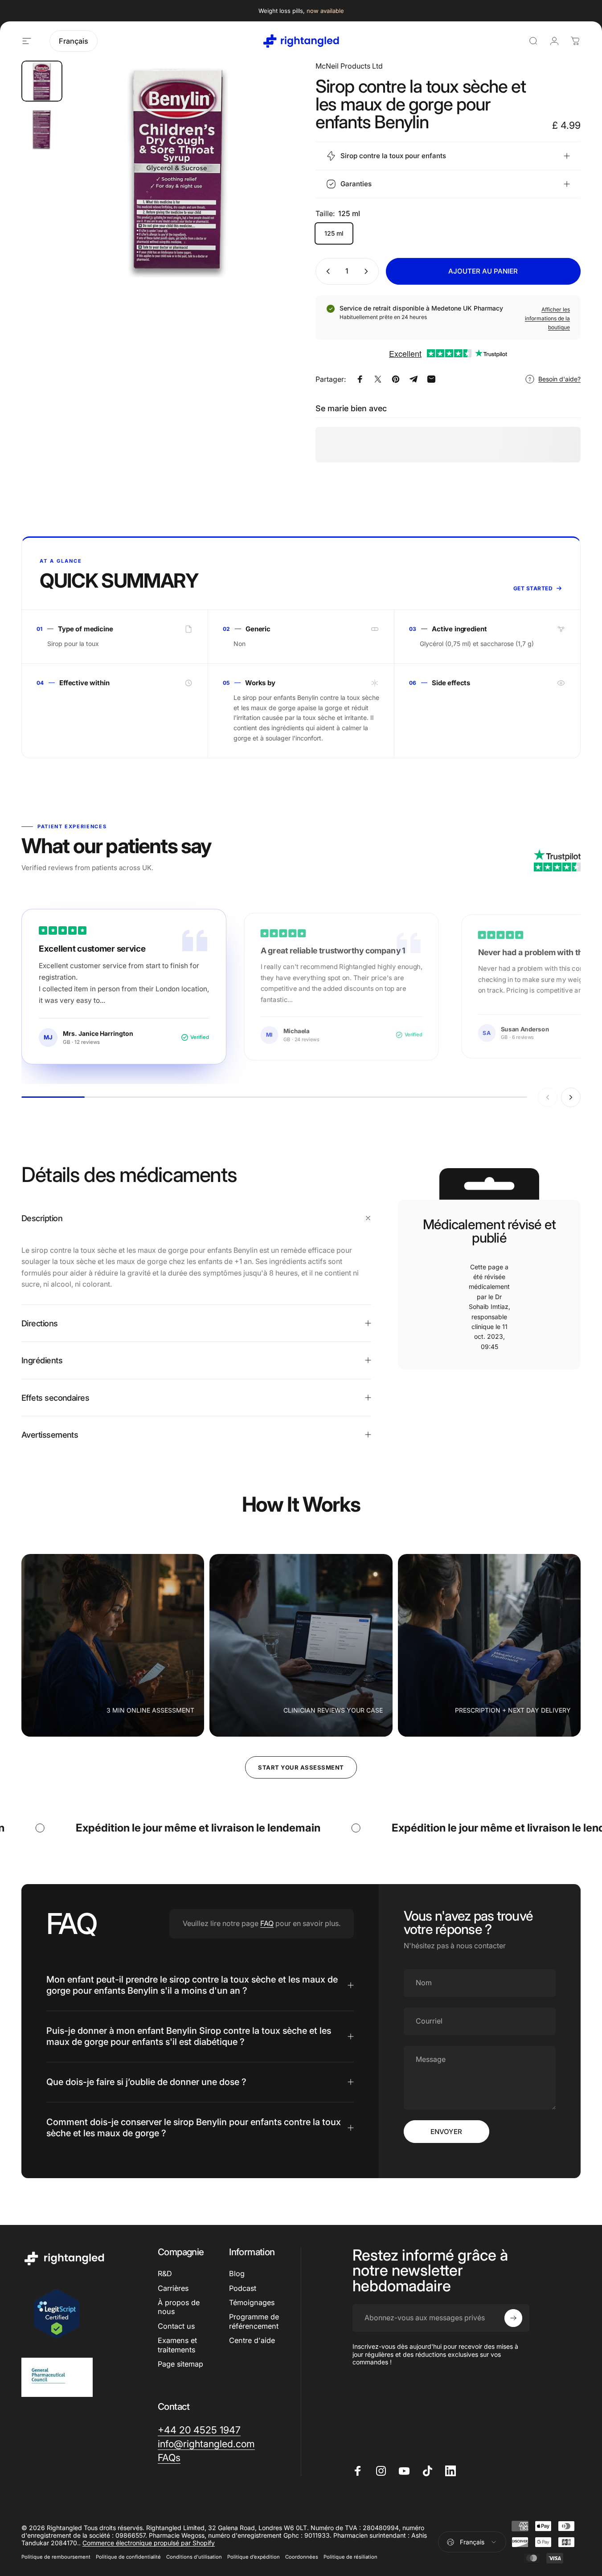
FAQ (267, 1923)
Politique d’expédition (254, 2557)
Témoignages (252, 2302)
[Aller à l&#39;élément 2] (42, 129)
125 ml (334, 233)
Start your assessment (301, 1767)
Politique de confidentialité (128, 2557)
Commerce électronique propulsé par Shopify (149, 2543)
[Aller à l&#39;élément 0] (42, 81)
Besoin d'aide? (559, 379)
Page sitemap (180, 2364)
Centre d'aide (252, 2340)
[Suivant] (263, 184)
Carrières (173, 2288)
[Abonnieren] (513, 2318)
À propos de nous (179, 2307)
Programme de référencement (254, 2321)
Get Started (533, 588)
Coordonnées (302, 2557)
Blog (237, 2273)
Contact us (176, 2326)
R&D (165, 2273)
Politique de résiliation (350, 2557)
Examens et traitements (177, 2345)
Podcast (243, 2288)
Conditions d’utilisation (194, 2557)
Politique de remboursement (56, 2557)
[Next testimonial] (571, 1097)
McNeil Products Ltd (349, 66)
